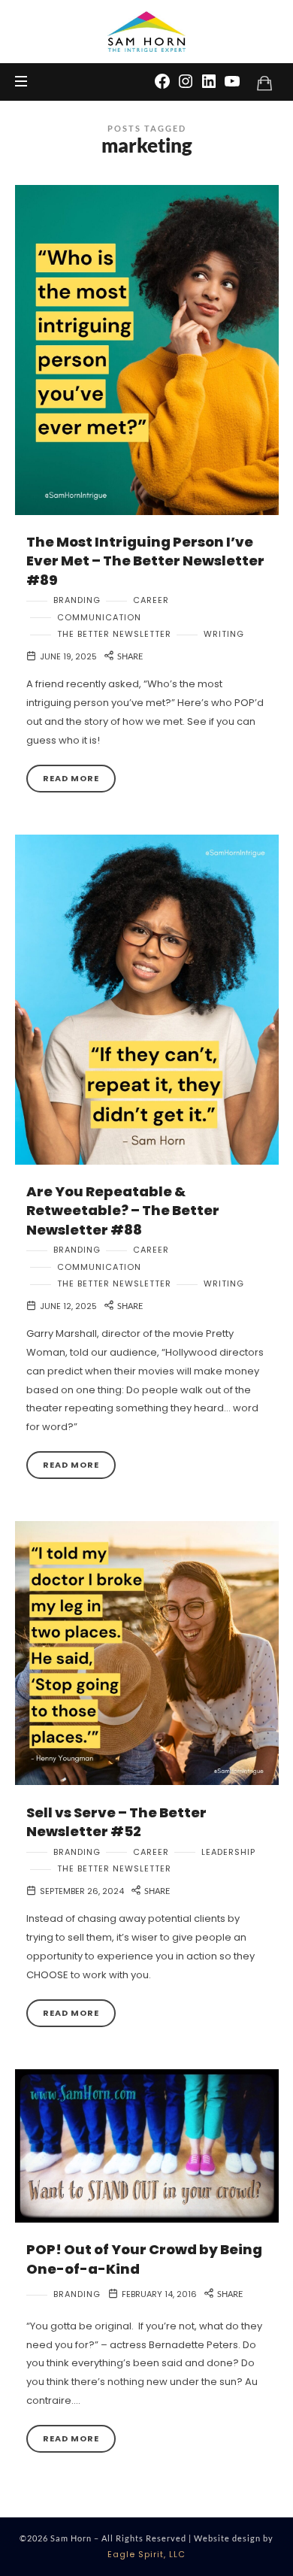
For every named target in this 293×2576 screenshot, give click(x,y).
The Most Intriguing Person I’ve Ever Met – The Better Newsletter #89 (145, 561)
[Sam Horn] (146, 32)
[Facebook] (162, 80)
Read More (71, 778)
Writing (224, 634)
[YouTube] (232, 80)
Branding (77, 600)
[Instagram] (186, 80)
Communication (99, 618)
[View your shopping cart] (264, 83)
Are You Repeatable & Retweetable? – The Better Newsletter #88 (123, 1211)
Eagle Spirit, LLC (146, 2554)
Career (151, 600)
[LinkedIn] (209, 80)
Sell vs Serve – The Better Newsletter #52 (116, 1822)
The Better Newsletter (114, 634)
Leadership (228, 1852)
